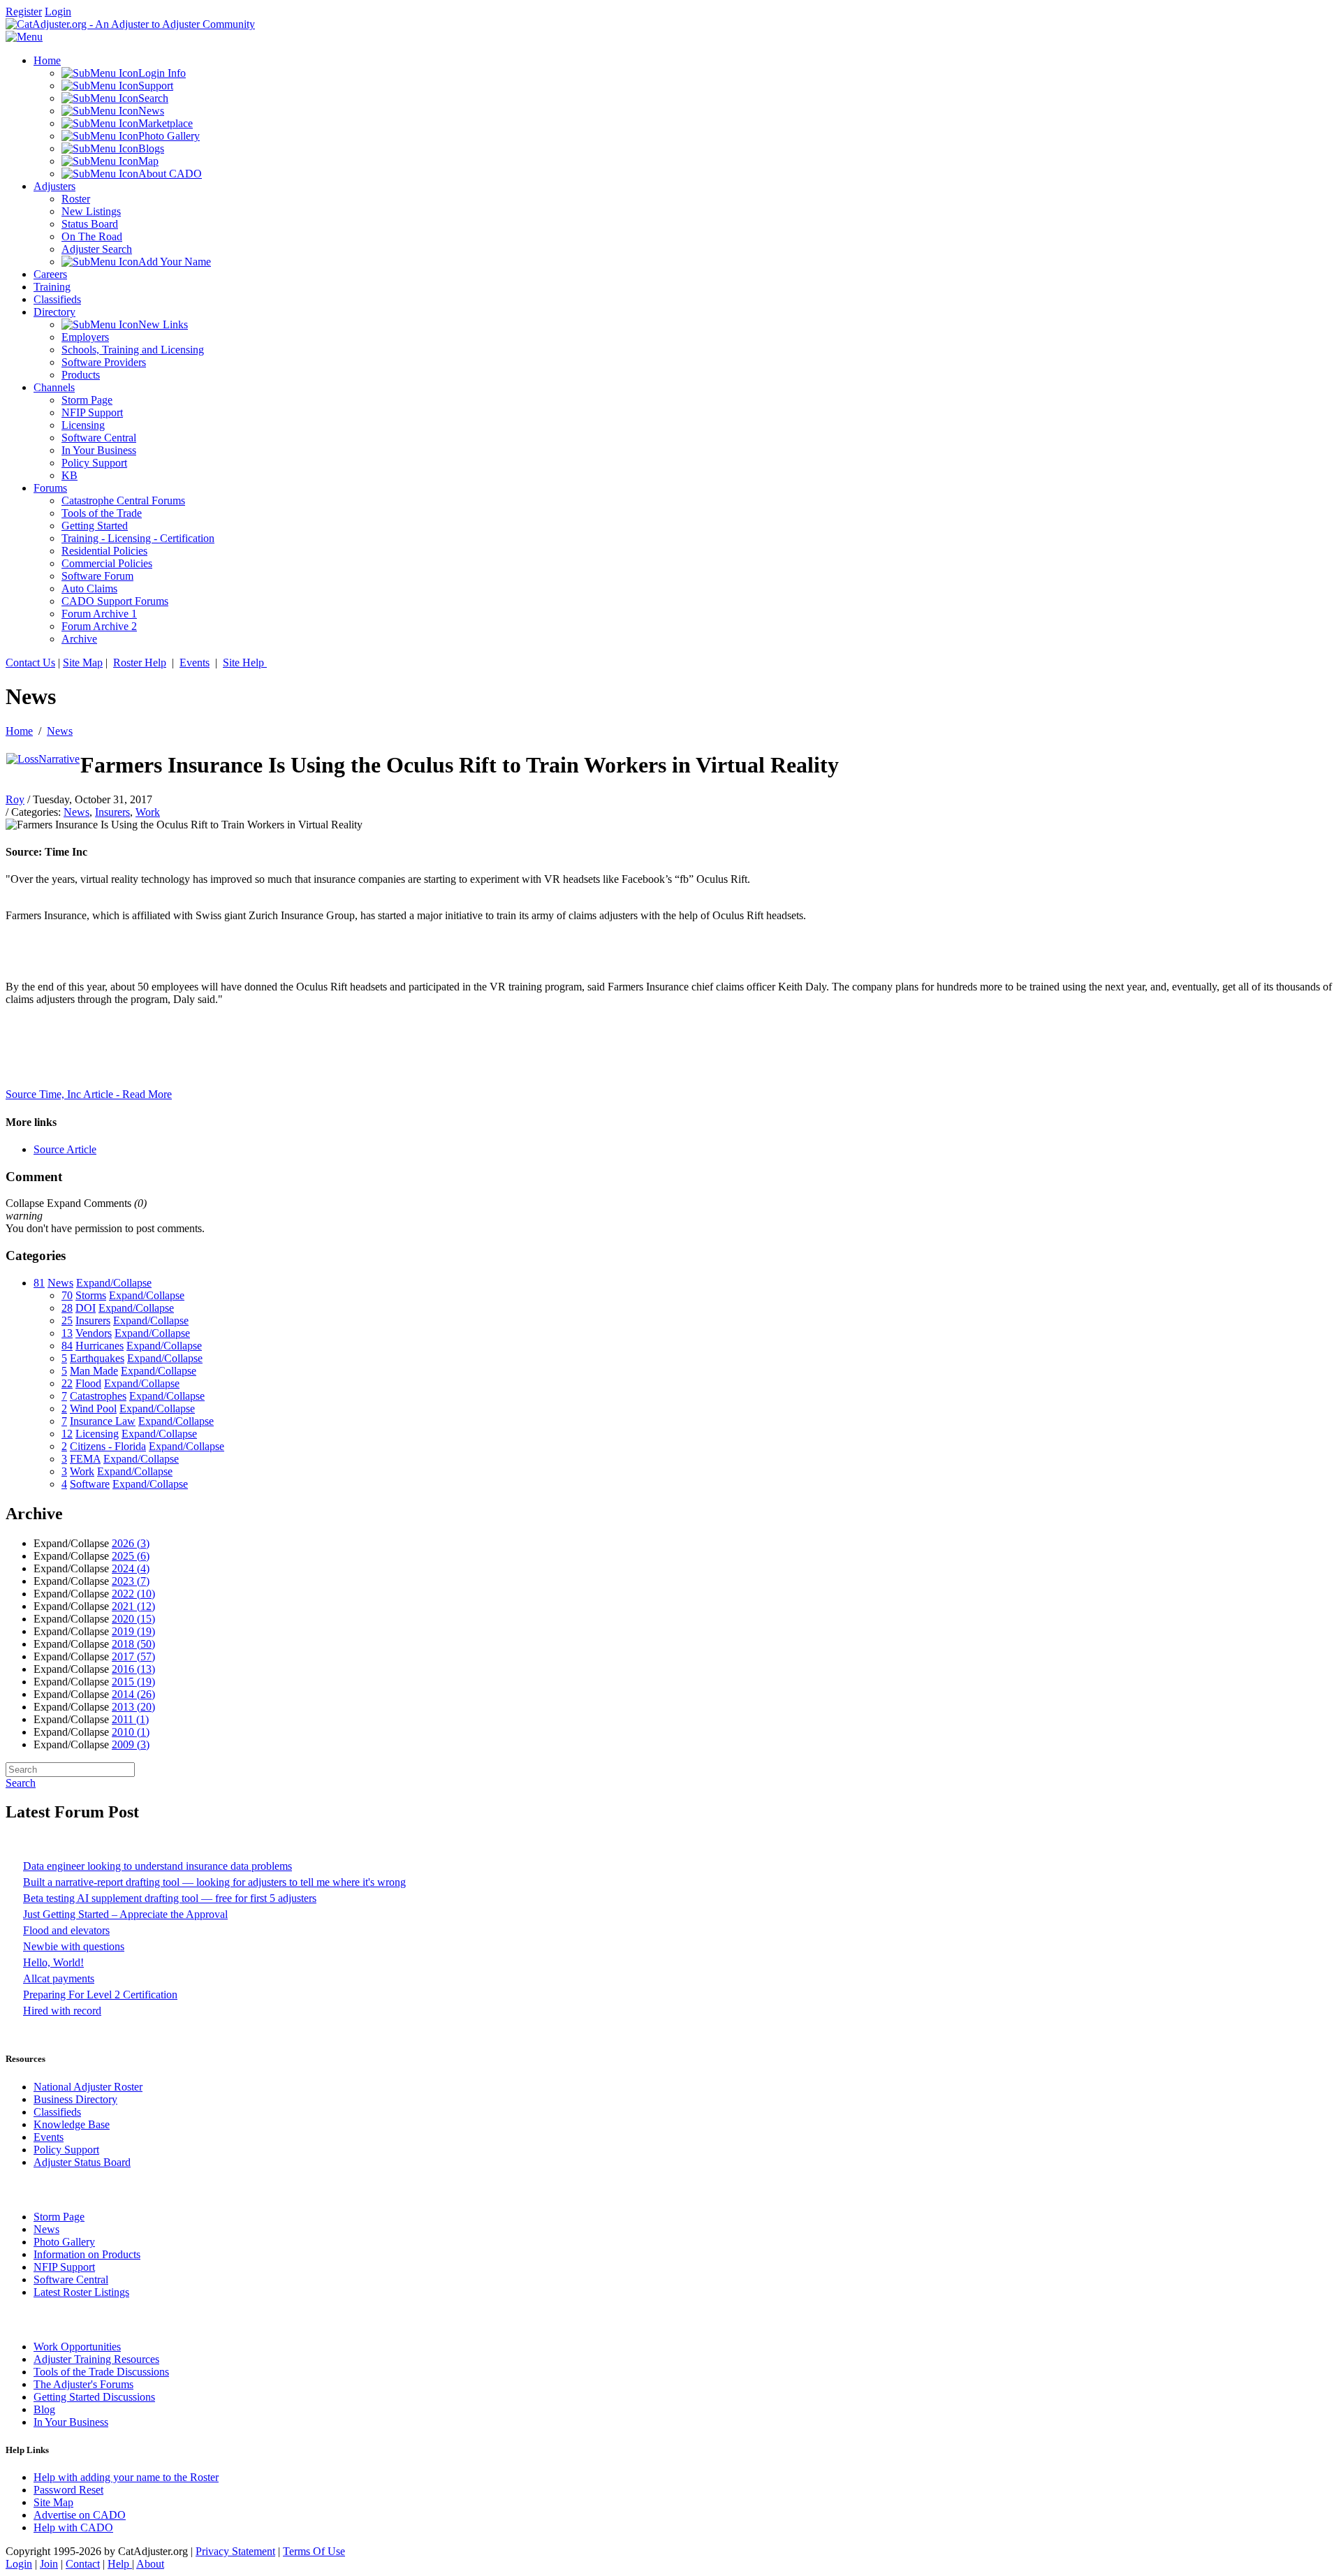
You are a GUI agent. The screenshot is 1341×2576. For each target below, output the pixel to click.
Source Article (65, 1149)
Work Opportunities (77, 2347)
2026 (131, 1543)
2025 (131, 1556)
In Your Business (71, 2422)
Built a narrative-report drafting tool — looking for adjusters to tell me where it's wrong (214, 1882)
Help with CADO (73, 2527)
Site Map (83, 663)
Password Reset (68, 2490)
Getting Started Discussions (94, 2397)
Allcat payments (59, 1978)
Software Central (71, 2279)
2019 (133, 1631)
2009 (131, 1744)
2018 (133, 1644)
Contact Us (30, 663)
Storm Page (59, 2217)
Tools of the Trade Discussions (101, 2372)
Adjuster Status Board (82, 2162)
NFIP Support (64, 2267)
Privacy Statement (235, 2551)
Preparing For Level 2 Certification (100, 1995)
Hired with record (62, 2011)
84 (67, 1346)
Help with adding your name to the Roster (126, 2477)
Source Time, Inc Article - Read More (89, 1094)
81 (39, 1283)
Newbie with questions (74, 1946)
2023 (131, 1581)
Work (148, 812)
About (150, 2564)
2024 (131, 1568)
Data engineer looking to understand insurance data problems (157, 1866)
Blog (44, 2409)
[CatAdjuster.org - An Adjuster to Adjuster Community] (130, 24)
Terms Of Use (314, 2551)
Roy (15, 799)
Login (58, 12)
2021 (133, 1606)
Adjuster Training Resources (96, 2359)
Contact (83, 2564)
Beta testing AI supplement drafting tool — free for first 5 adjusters (170, 1898)
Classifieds (57, 2112)
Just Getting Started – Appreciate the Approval (125, 1914)
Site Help (245, 663)
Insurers (112, 812)
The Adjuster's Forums (83, 2384)
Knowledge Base (72, 2124)
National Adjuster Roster (88, 2087)
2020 (133, 1619)
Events (195, 663)
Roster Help (140, 663)
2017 (133, 1656)
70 (67, 1295)
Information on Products (87, 2254)
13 (67, 1333)
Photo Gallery (64, 2242)
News (60, 731)
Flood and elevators (66, 1930)
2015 (133, 1682)
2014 (133, 1694)
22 (67, 1383)
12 (67, 1434)
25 (67, 1320)
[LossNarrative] (43, 759)
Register (24, 12)
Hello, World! (53, 1962)
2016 (133, 1669)
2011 (130, 1719)
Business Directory (75, 2099)
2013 (133, 1707)
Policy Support (66, 2150)
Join (49, 2564)
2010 (131, 1732)
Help (120, 2564)
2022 (133, 1594)
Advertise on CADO (80, 2515)
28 (67, 1308)
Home (19, 731)
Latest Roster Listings (81, 2292)
